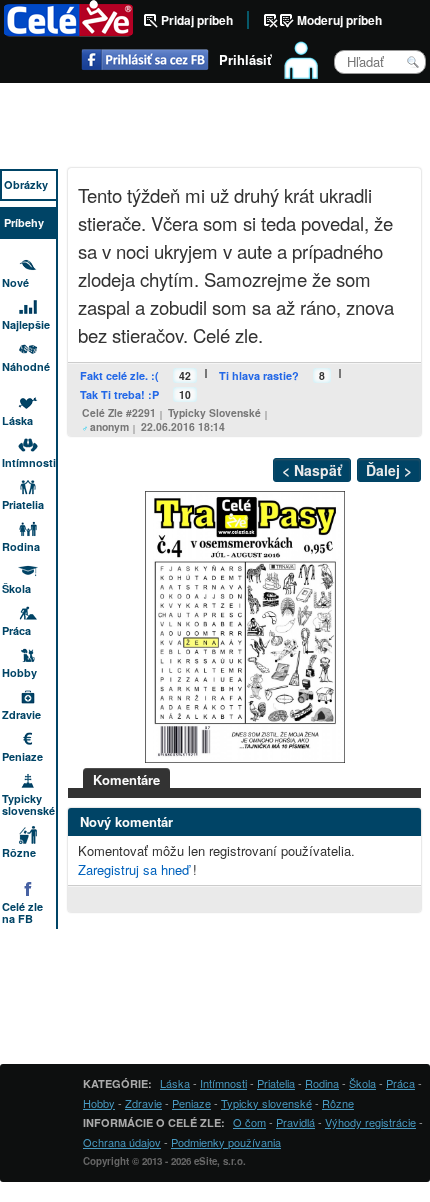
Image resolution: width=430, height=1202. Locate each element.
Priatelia (23, 504)
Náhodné (26, 366)
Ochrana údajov (122, 1142)
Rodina (21, 546)
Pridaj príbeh (197, 20)
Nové (15, 282)
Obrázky (26, 184)
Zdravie (21, 714)
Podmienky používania (226, 1142)
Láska (17, 420)
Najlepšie (26, 324)
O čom (249, 1122)
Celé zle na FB (22, 912)
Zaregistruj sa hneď (133, 869)
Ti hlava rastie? (259, 375)
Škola (16, 588)
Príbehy (24, 222)
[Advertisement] (215, 128)
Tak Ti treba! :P (119, 394)
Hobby (19, 672)
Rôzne (19, 852)
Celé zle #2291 (119, 412)
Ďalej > (389, 470)
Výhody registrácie (370, 1122)
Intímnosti (29, 462)
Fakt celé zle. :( (119, 375)
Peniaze (22, 756)
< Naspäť (312, 470)
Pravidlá (295, 1122)
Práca (16, 630)
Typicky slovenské (214, 412)
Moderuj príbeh (339, 20)
